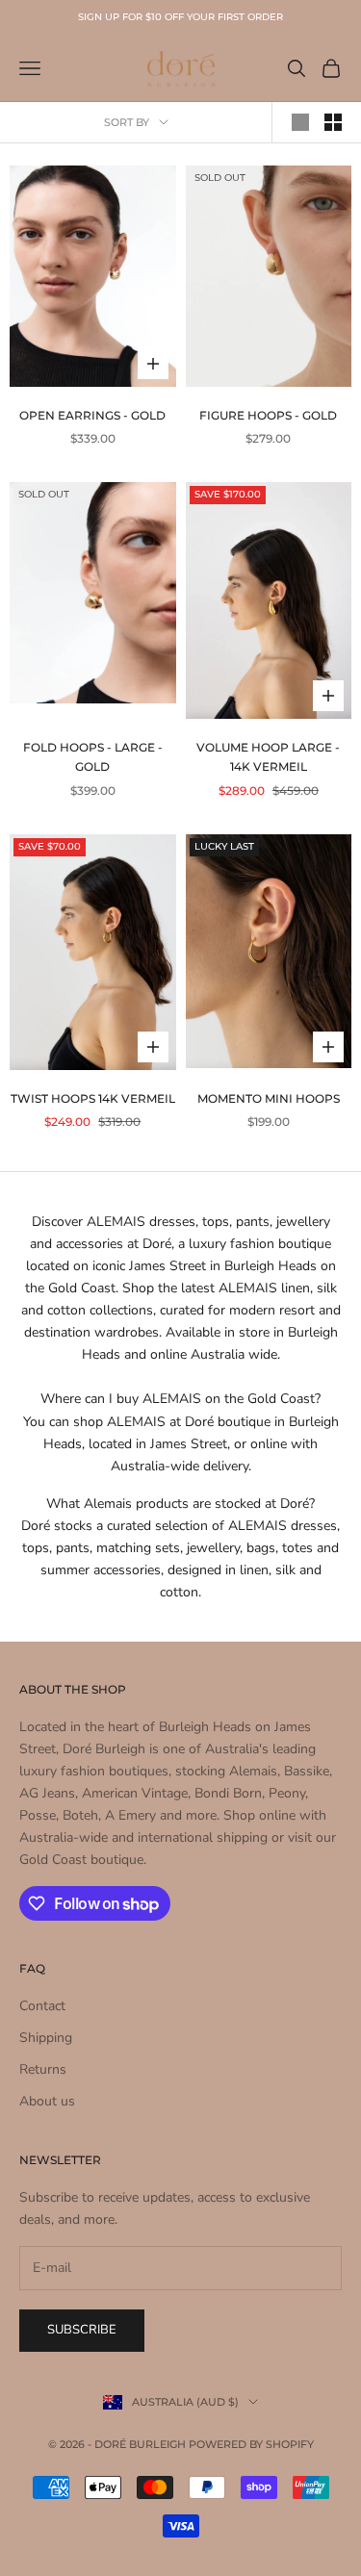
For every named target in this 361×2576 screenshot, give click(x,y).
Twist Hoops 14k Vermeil (93, 1098)
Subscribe (82, 2330)
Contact (42, 2006)
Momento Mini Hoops (269, 1098)
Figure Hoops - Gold (268, 415)
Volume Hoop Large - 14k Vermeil (268, 757)
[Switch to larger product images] (300, 122)
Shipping (46, 2038)
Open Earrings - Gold (92, 415)
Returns (43, 2069)
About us (47, 2101)
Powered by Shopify (251, 2444)
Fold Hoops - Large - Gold (93, 757)
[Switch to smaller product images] (333, 122)
